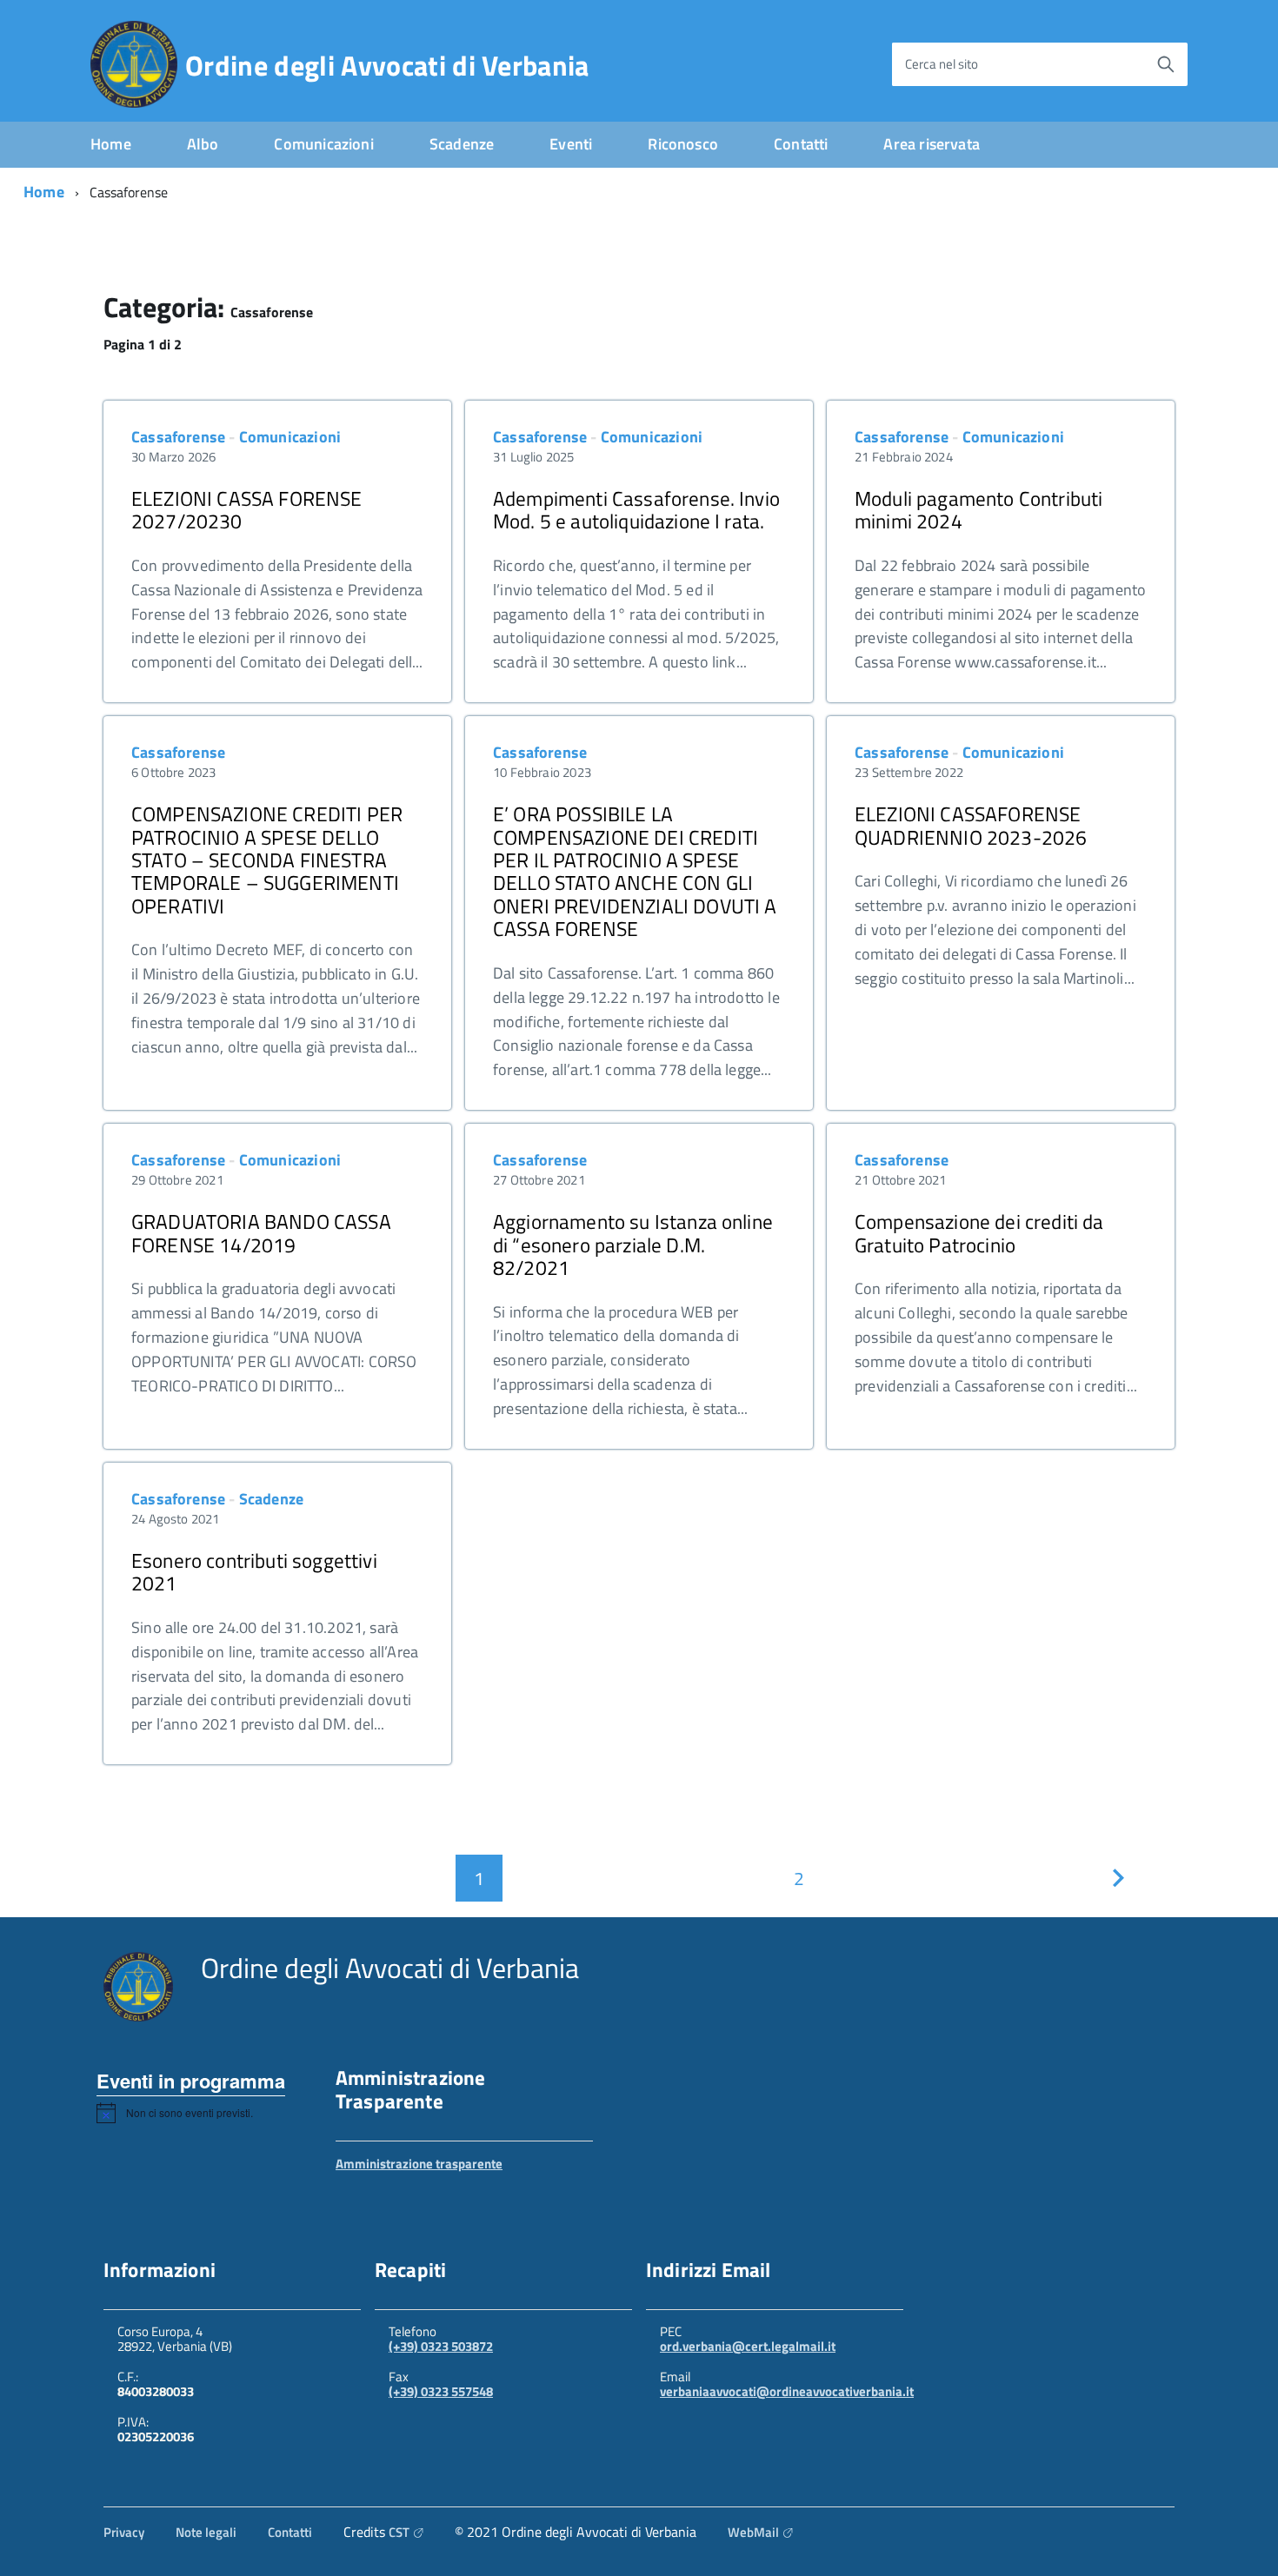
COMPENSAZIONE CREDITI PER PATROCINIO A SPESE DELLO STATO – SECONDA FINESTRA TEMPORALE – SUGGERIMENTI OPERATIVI (267, 860)
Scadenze (462, 144)
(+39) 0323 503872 (441, 2346)
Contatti (801, 144)
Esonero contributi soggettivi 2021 (254, 1572)
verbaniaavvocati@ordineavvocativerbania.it (787, 2391)
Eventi (571, 144)
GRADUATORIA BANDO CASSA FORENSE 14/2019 (261, 1233)
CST (399, 2532)
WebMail (753, 2532)
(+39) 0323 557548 (441, 2391)
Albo (203, 144)
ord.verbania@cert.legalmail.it (748, 2346)
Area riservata (932, 144)
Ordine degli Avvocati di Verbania (387, 65)
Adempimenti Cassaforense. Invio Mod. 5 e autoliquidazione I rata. (636, 510)
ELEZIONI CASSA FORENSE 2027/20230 (247, 510)
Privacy (124, 2532)
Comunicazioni (323, 144)
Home (111, 144)
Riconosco (683, 144)
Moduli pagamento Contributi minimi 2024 (978, 510)
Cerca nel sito (942, 64)
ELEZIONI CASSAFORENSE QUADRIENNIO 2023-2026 (971, 825)
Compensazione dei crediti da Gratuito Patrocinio (979, 1233)
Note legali (206, 2532)
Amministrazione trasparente (419, 2164)
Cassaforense (178, 437)
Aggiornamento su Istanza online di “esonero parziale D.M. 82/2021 (633, 1245)
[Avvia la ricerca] (1166, 64)
